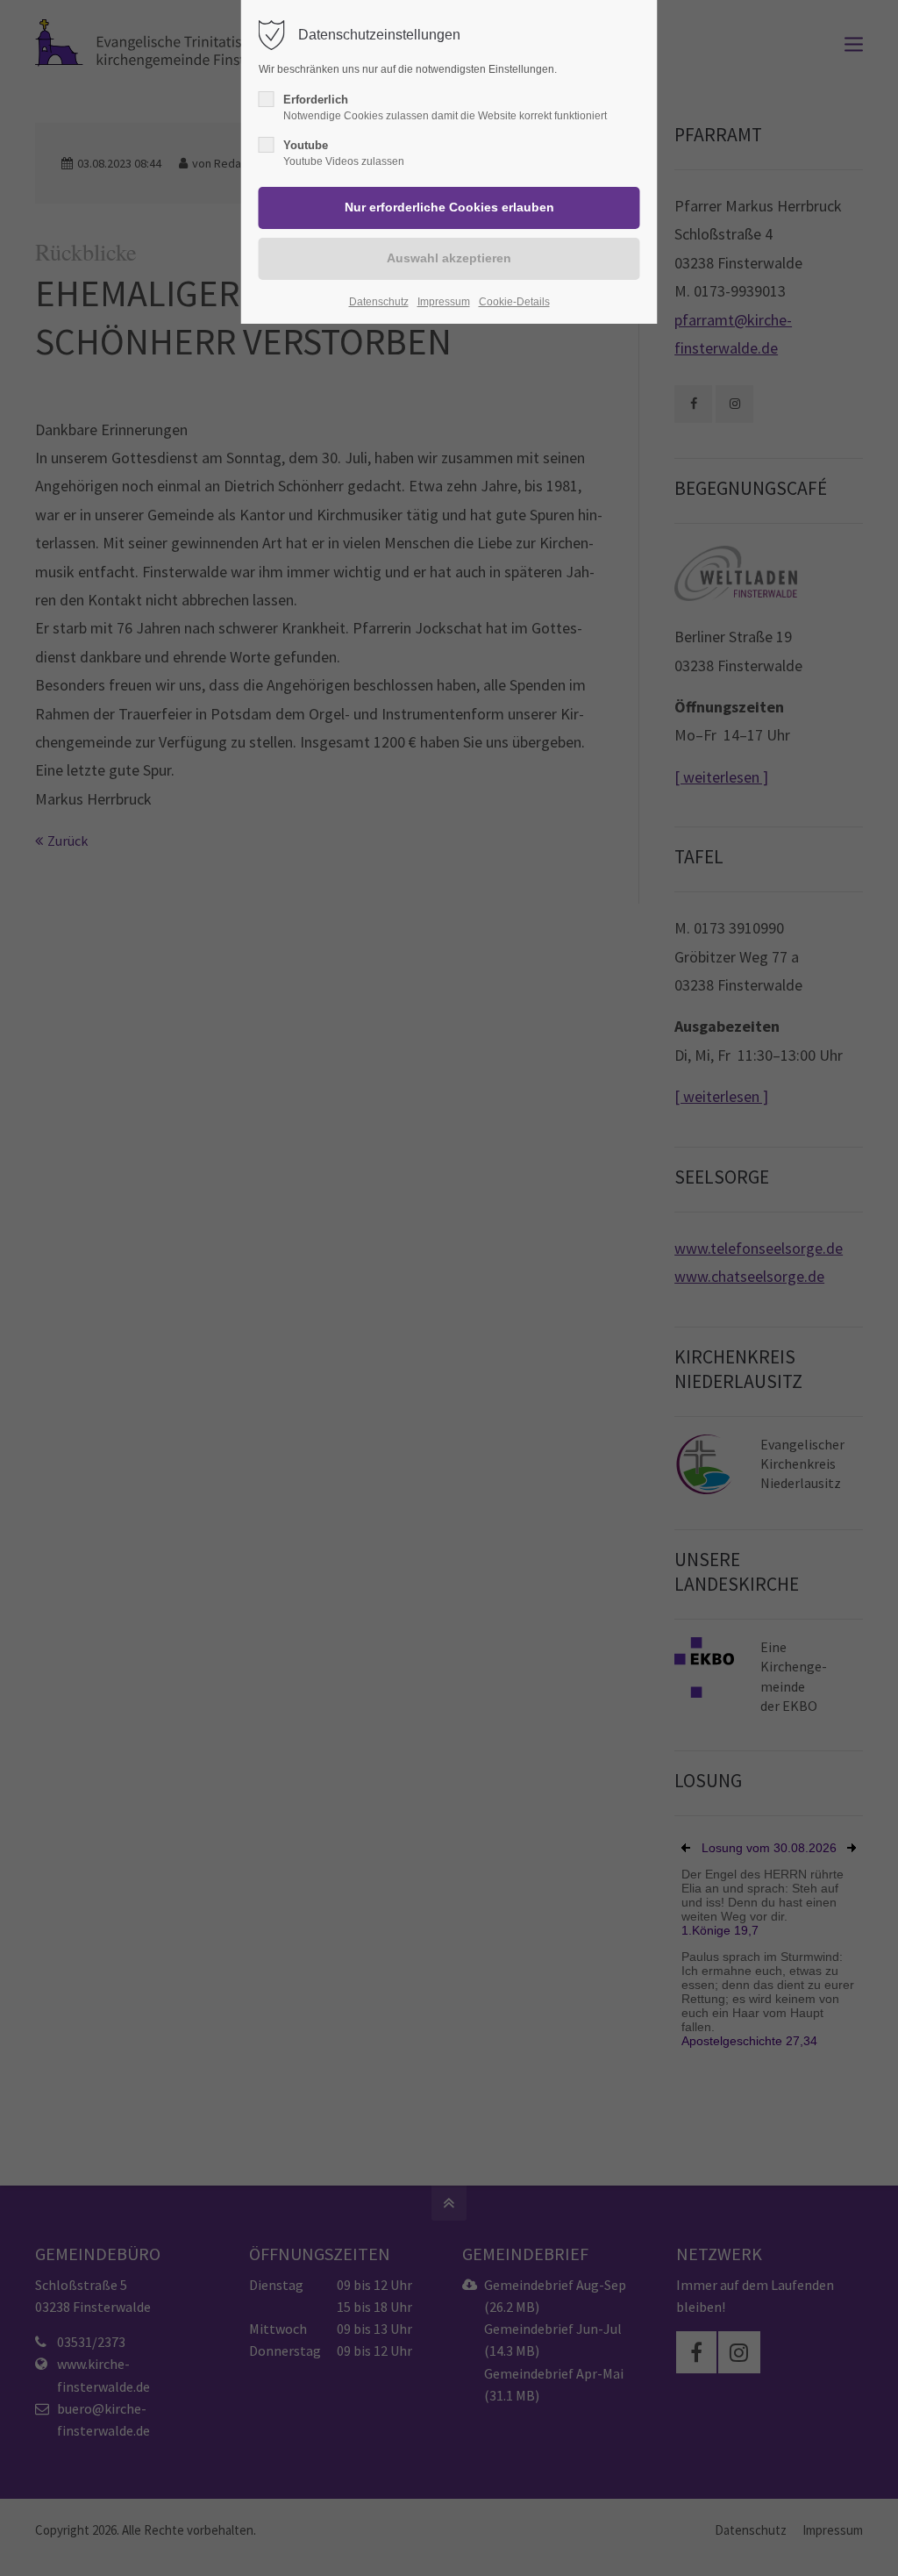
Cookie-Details (514, 302)
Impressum (444, 302)
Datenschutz (379, 302)
